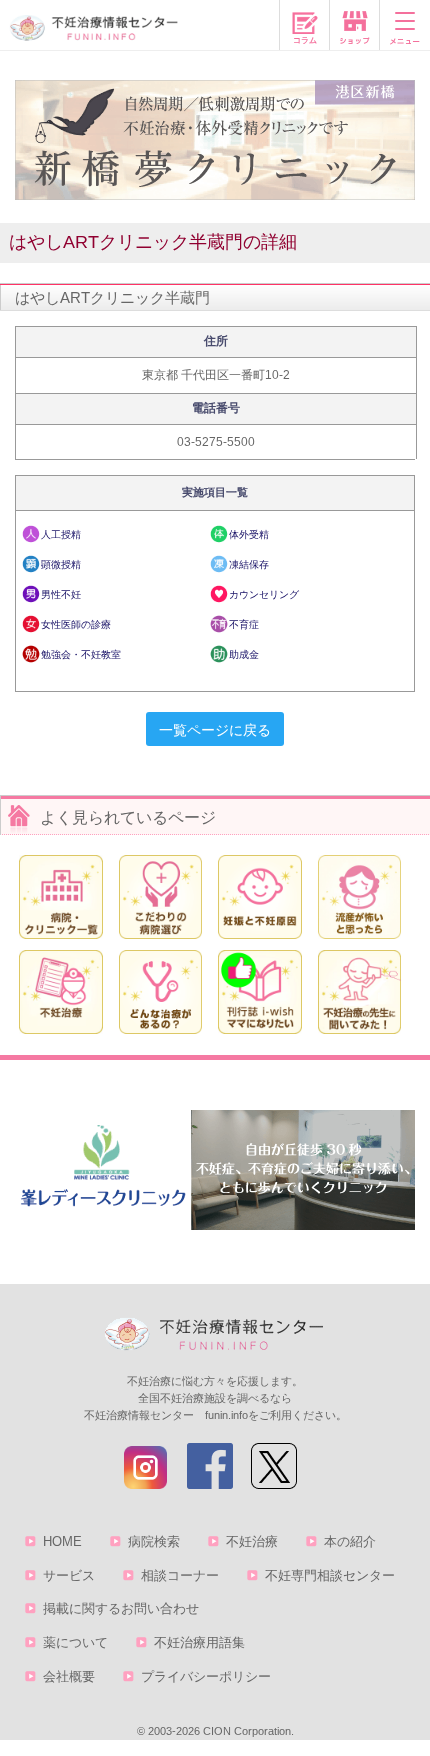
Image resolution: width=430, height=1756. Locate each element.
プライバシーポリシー (206, 1676)
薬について (75, 1642)
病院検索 (154, 1541)
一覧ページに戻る (215, 730)
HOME (62, 1541)
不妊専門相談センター (330, 1575)
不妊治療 (252, 1541)
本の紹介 (350, 1541)
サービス (69, 1575)
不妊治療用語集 (199, 1642)
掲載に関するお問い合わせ (121, 1608)
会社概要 (69, 1676)
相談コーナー (180, 1575)
